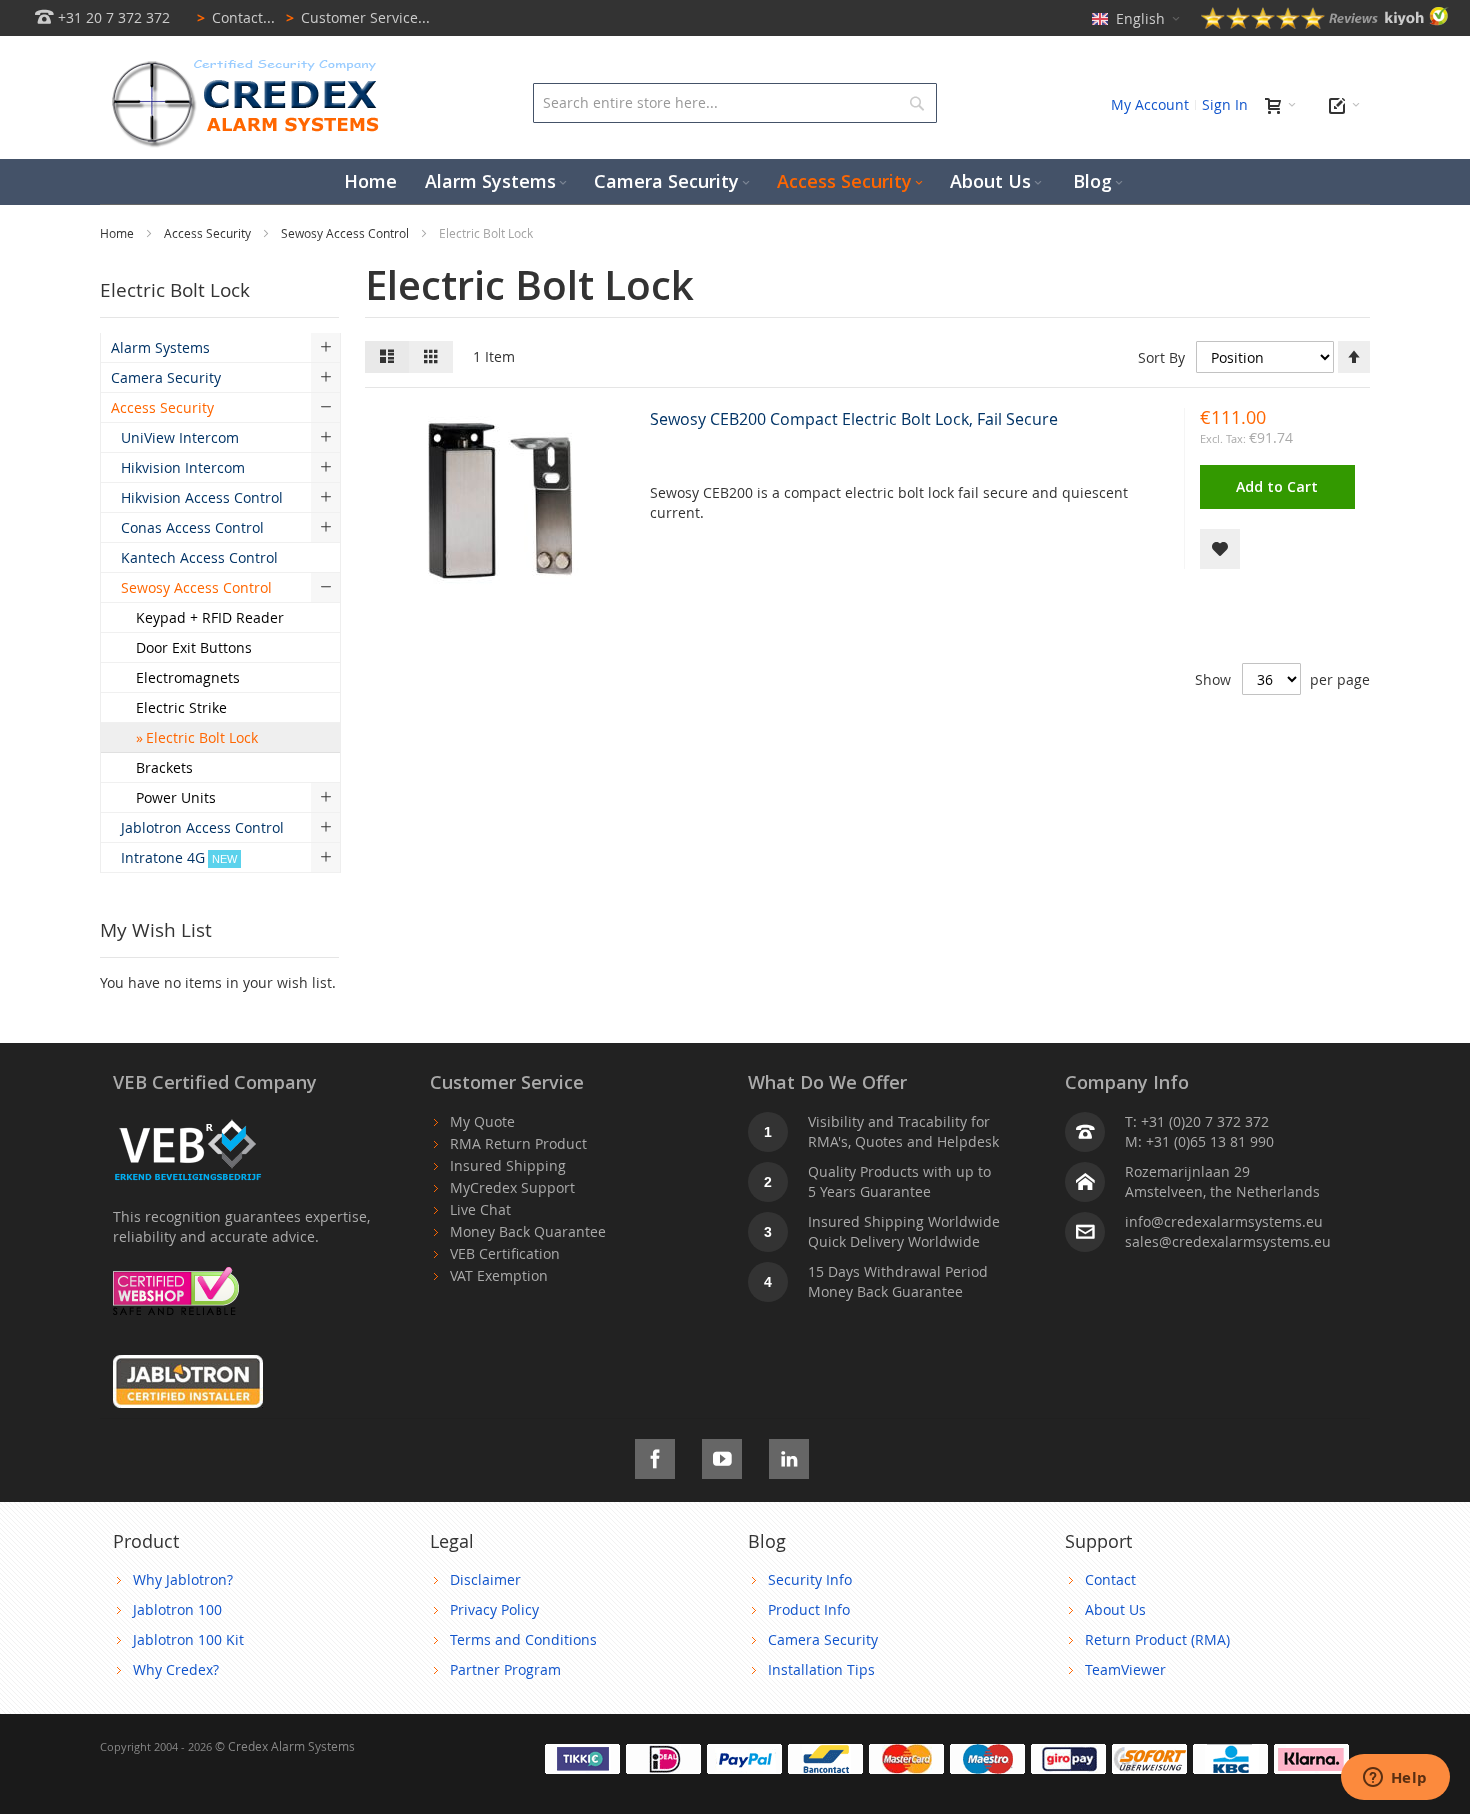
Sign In (1225, 104)
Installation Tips (821, 1669)
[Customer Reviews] (1325, 23)
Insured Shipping (508, 1165)
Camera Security (823, 1639)
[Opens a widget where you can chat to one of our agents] (1395, 1779)
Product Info (809, 1609)
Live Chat (480, 1209)
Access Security (209, 233)
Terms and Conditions (523, 1639)
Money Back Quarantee (528, 1231)
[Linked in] (789, 1455)
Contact (1110, 1579)
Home (118, 233)
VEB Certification (505, 1253)
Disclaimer (485, 1579)
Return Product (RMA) (1157, 1639)
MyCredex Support (512, 1187)
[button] (1220, 549)
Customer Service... (358, 17)
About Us (1115, 1609)
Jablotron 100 (177, 1609)
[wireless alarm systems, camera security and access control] (250, 65)
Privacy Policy (494, 1609)
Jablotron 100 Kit (188, 1639)
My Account (1150, 104)
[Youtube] (722, 1455)
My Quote (482, 1121)
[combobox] (734, 103)
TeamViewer (1125, 1669)
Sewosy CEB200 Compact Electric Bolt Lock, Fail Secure (854, 419)
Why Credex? (176, 1669)
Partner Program (505, 1669)
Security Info (810, 1579)
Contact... (236, 17)
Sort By (1161, 357)
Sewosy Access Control (346, 233)
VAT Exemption (499, 1275)
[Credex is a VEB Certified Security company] (188, 1121)
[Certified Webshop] (176, 1276)
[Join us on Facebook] (655, 1455)
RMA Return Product (518, 1143)
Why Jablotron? (183, 1579)
